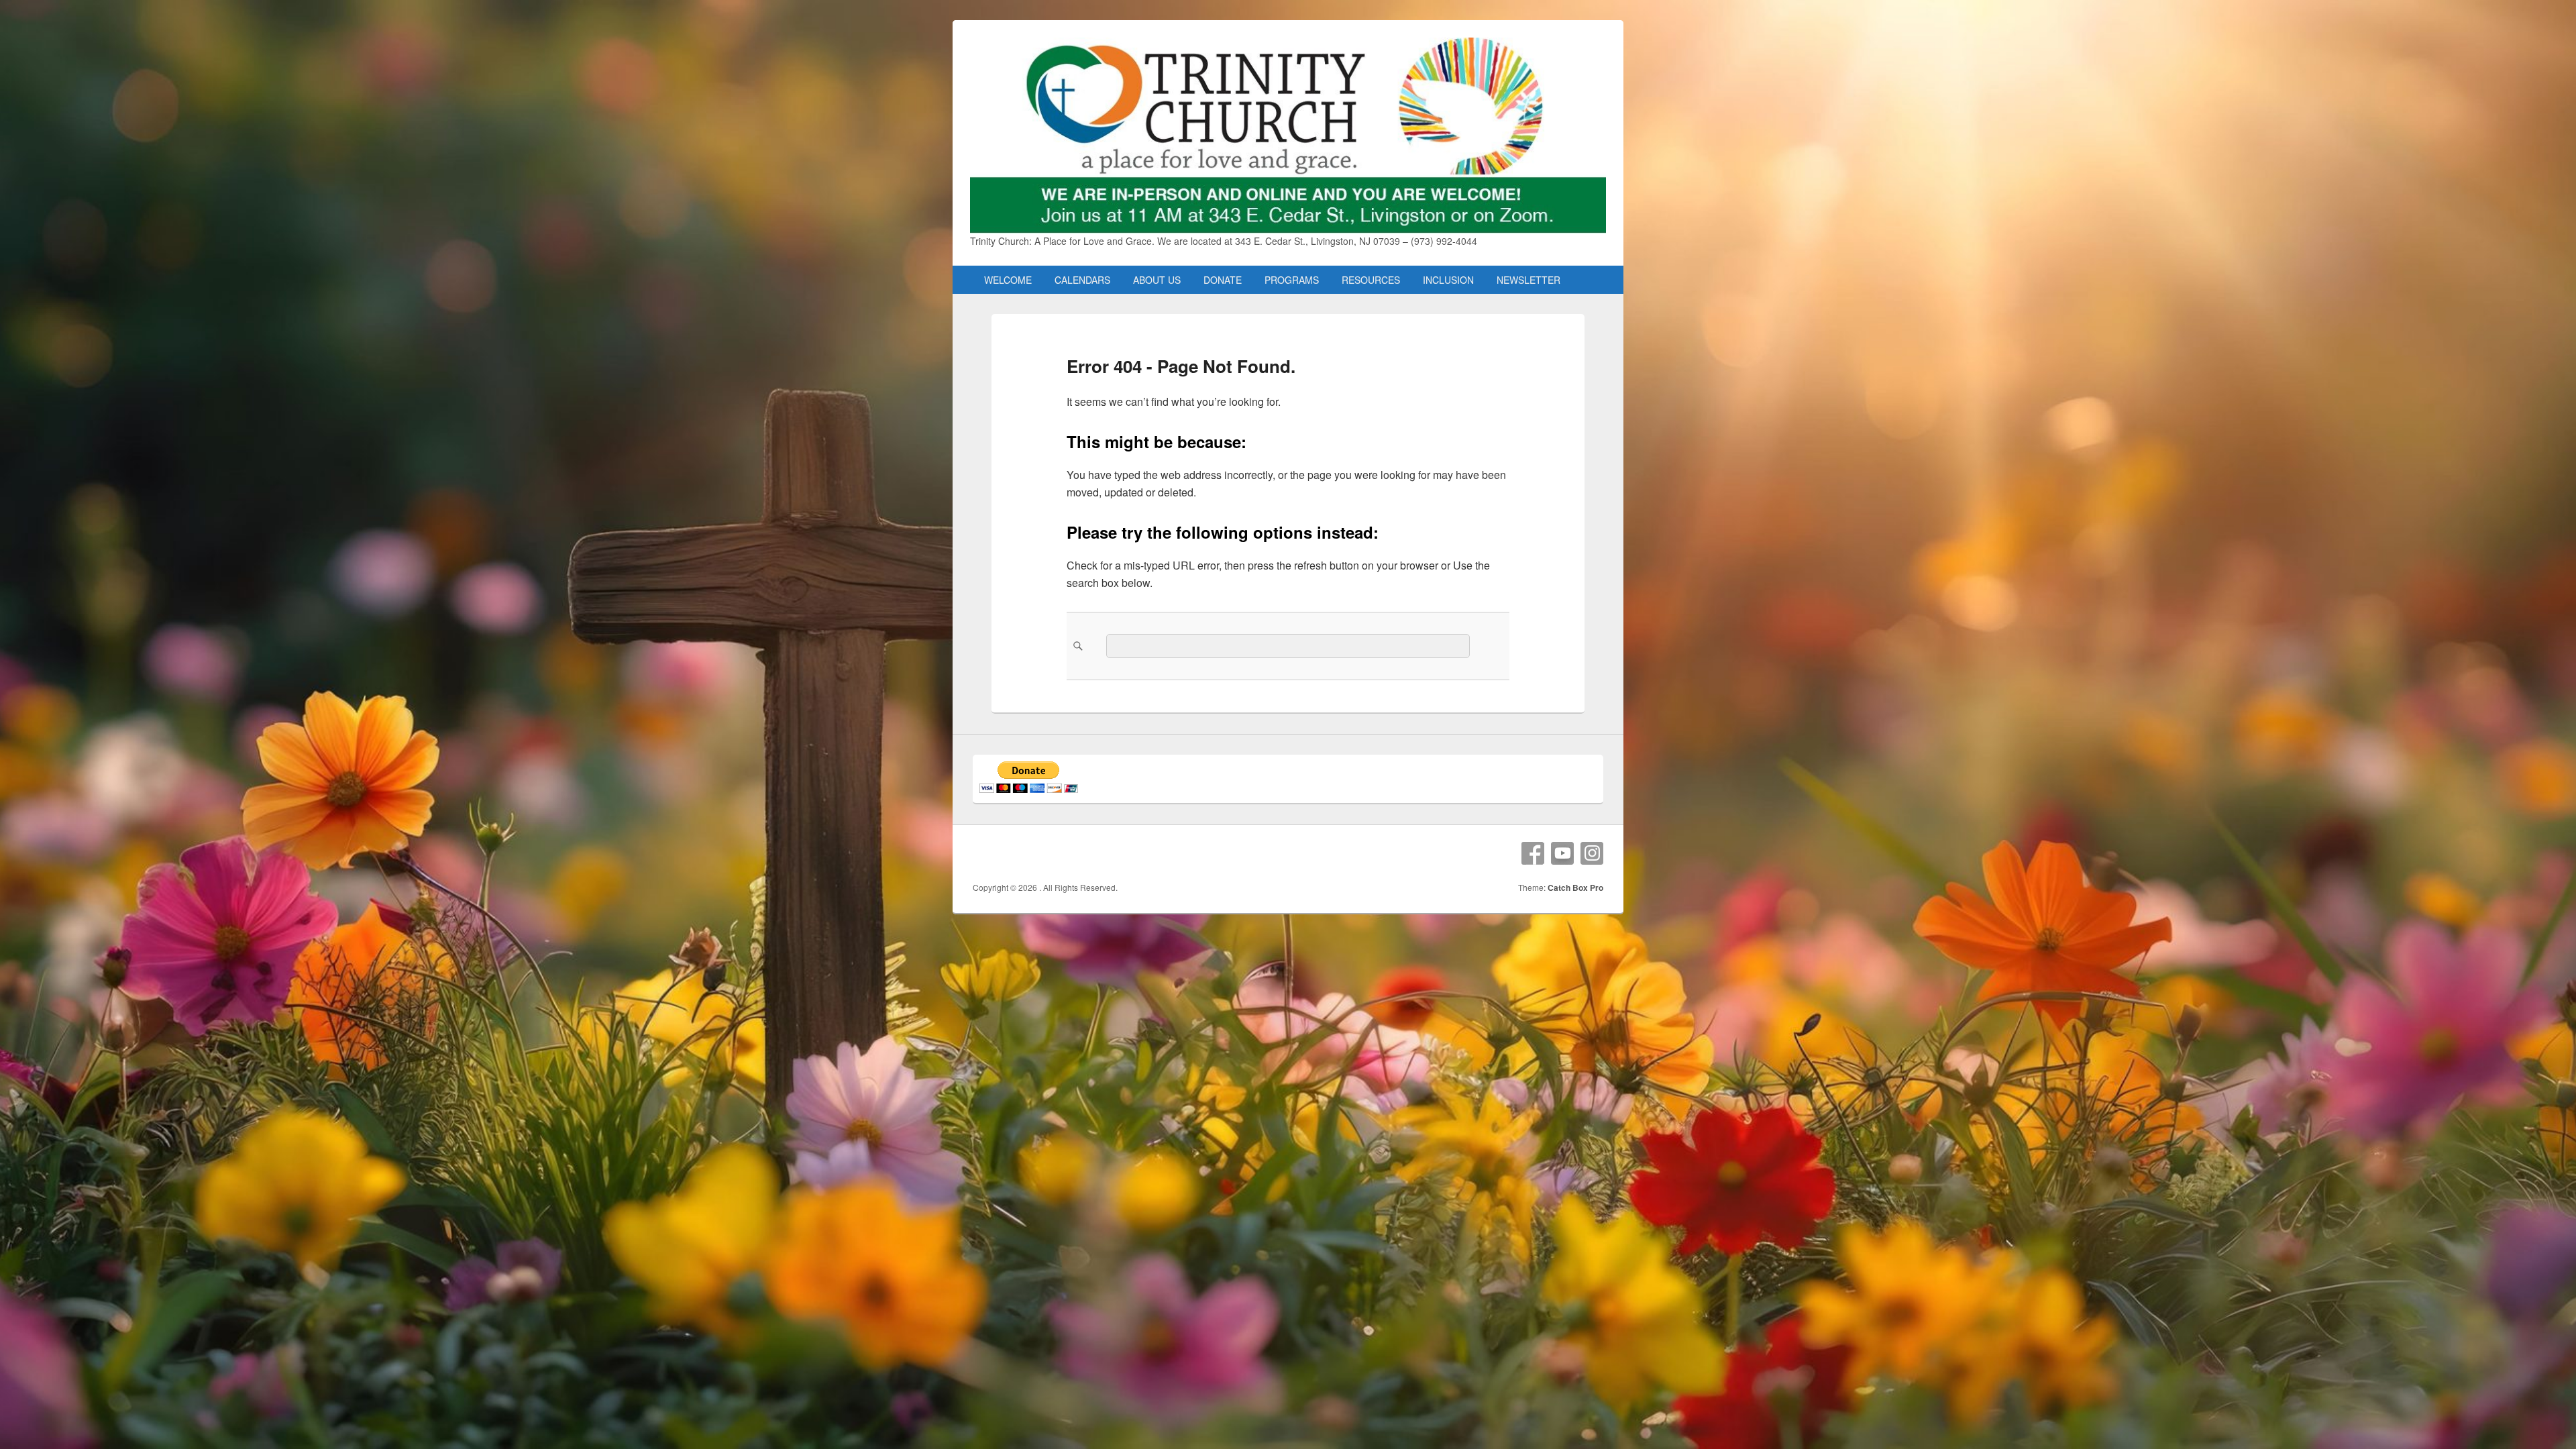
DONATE (1223, 280)
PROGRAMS (1292, 280)
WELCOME (1008, 280)
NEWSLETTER (1528, 280)
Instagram (1592, 853)
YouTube (1562, 853)
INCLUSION (1448, 280)
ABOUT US (1157, 280)
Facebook (1533, 853)
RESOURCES (1371, 280)
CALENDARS (1082, 280)
